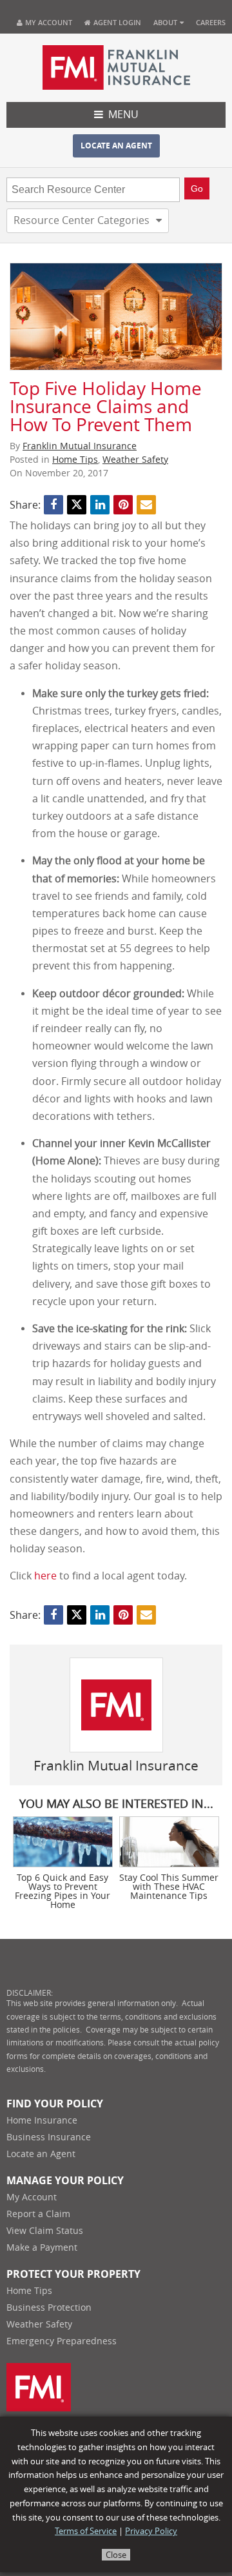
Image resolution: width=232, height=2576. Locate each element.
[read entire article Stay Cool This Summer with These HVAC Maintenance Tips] (169, 1842)
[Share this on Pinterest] (123, 505)
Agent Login (116, 22)
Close (116, 2555)
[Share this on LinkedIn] (100, 505)
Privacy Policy (151, 2531)
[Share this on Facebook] (53, 505)
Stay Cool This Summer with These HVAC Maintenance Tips (169, 1887)
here (45, 1576)
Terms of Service (86, 2531)
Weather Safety (135, 460)
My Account (49, 22)
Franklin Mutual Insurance (80, 446)
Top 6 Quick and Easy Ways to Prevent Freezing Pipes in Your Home (63, 1892)
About (165, 22)
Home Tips (75, 460)
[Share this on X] (77, 505)
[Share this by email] (146, 505)
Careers (211, 22)
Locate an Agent (116, 146)
